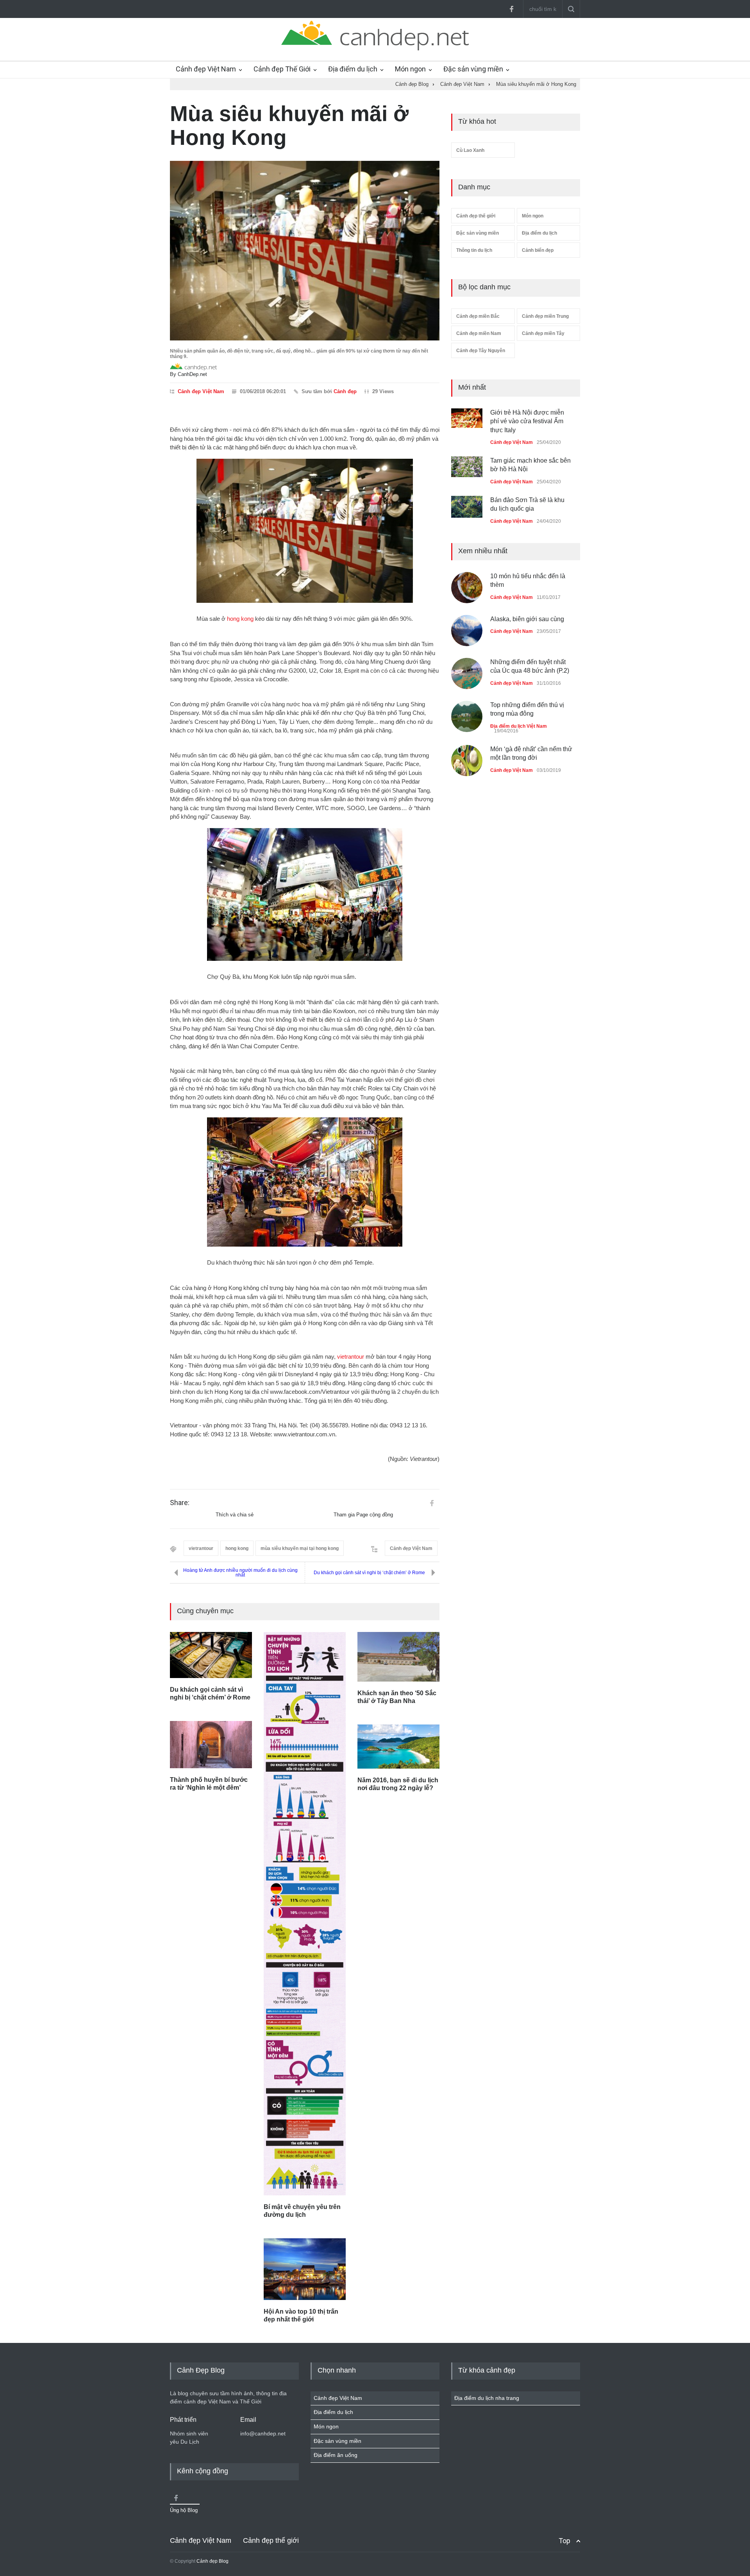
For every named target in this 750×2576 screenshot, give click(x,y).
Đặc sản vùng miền (473, 69)
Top (564, 2541)
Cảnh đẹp (345, 391)
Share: (180, 1503)
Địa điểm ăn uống (336, 2455)
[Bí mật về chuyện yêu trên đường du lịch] (305, 1914)
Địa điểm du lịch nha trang (487, 2398)
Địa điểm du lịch (353, 69)
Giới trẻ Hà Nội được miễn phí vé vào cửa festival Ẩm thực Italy (527, 421)
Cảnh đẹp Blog (212, 2561)
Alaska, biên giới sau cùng (527, 619)
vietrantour (351, 1357)
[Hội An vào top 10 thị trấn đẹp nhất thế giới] (305, 2269)
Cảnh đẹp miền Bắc (478, 316)
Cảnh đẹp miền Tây (543, 333)
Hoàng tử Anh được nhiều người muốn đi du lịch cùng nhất (240, 1573)
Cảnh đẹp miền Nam (479, 333)
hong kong (240, 619)
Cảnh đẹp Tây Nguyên (481, 351)
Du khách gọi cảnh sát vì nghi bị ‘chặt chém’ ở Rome (369, 1573)
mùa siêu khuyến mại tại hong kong (300, 1548)
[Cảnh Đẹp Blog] (375, 48)
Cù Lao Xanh (470, 150)
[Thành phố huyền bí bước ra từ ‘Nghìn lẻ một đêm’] (211, 1745)
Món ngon (410, 69)
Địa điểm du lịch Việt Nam (519, 726)
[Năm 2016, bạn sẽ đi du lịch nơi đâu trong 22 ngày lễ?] (398, 1746)
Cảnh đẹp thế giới (476, 216)
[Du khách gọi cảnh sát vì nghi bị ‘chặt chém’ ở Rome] (211, 1655)
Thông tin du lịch (474, 250)
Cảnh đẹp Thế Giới (282, 69)
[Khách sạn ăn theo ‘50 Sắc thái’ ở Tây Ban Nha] (398, 1657)
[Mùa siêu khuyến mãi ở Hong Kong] (305, 251)
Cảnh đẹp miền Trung (545, 316)
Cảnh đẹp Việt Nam (206, 69)
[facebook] (511, 9)
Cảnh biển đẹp (538, 250)
